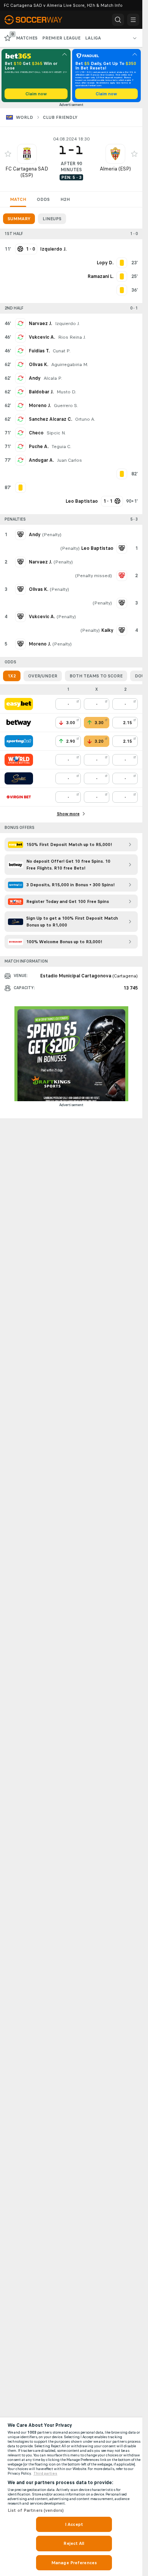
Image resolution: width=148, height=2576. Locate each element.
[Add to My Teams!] (8, 154)
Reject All (74, 2543)
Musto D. (66, 392)
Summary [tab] (19, 219)
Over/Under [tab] (43, 676)
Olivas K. (39, 365)
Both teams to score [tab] (96, 676)
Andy (35, 378)
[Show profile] (27, 154)
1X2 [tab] (12, 676)
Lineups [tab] (52, 219)
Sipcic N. (56, 433)
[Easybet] (19, 704)
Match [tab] (18, 199)
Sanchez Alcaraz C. (50, 419)
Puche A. (39, 447)
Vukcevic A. (42, 337)
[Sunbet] (19, 778)
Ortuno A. (85, 419)
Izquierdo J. (67, 324)
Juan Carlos (69, 460)
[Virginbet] (19, 797)
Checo (36, 433)
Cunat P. (62, 351)
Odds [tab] (43, 199)
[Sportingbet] (19, 741)
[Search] (118, 20)
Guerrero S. (66, 406)
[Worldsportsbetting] (19, 760)
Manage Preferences (74, 2563)
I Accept (74, 2524)
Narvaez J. (40, 324)
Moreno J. (40, 406)
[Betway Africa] (19, 723)
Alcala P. (53, 378)
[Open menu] (133, 20)
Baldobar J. (41, 392)
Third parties (45, 2473)
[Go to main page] (39, 20)
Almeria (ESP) (115, 169)
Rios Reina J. (72, 337)
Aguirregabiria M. (70, 365)
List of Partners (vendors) (36, 2510)
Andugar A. (41, 460)
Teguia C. (61, 447)
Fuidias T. (39, 351)
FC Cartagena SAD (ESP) (27, 172)
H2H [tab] (65, 199)
